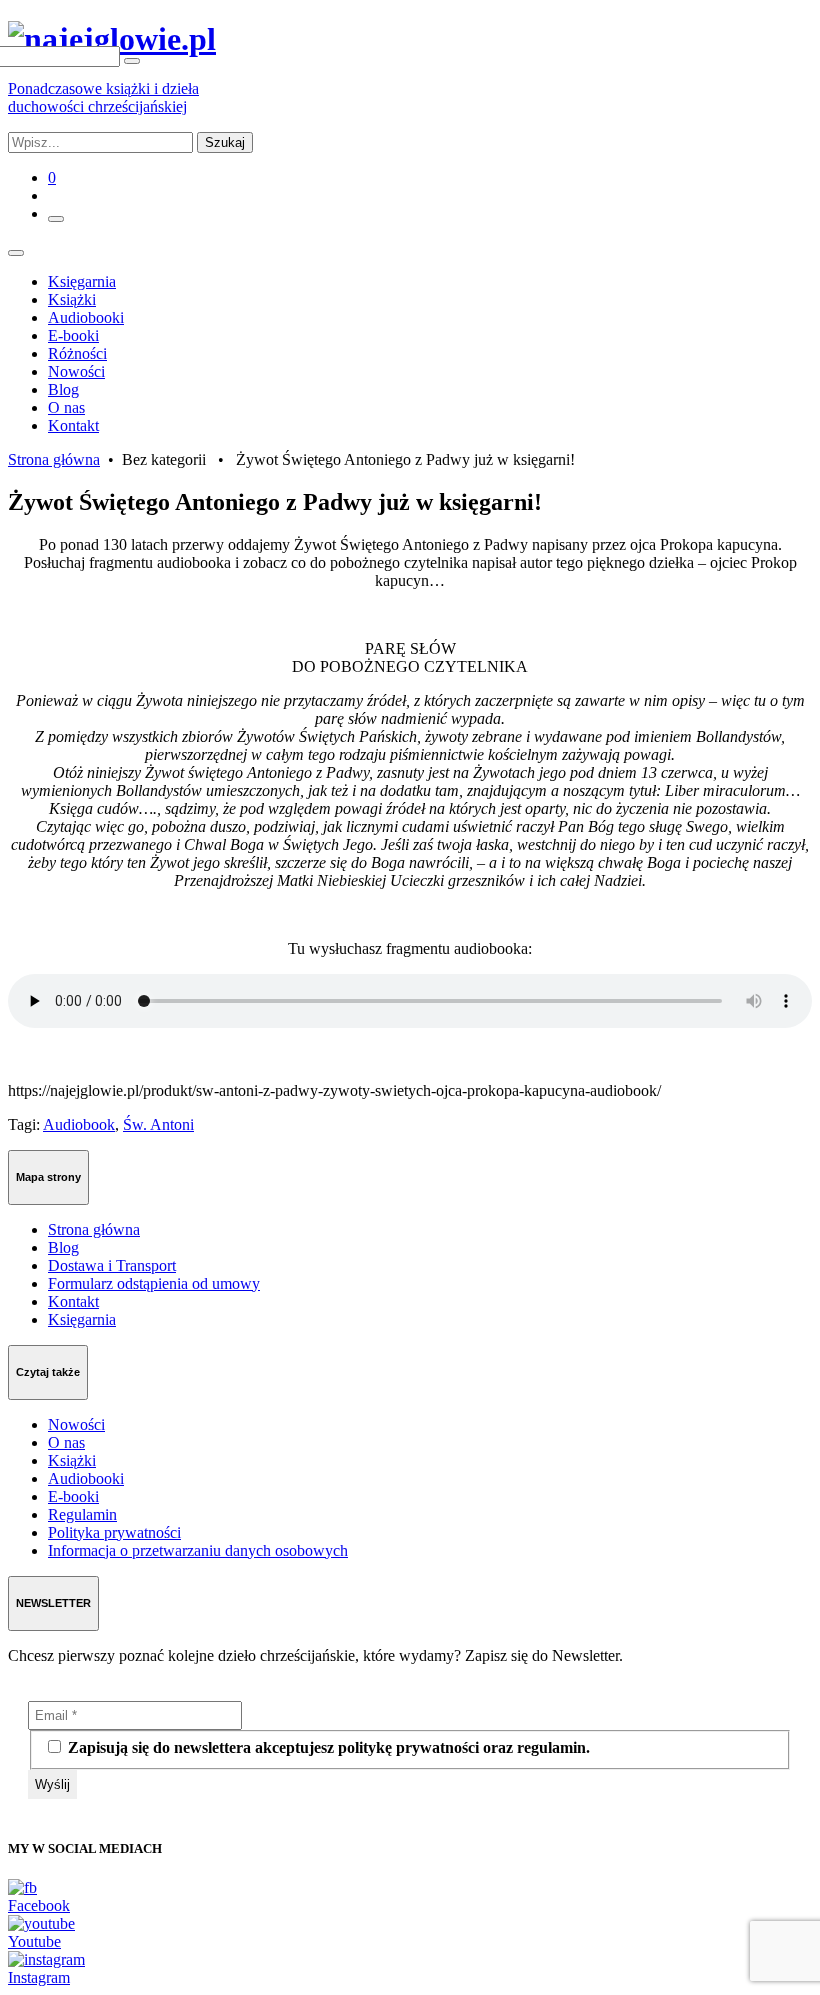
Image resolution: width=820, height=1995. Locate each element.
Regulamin (82, 1514)
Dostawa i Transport (112, 1265)
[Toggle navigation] (16, 253)
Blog (63, 389)
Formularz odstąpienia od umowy (154, 1283)
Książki (72, 299)
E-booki (73, 335)
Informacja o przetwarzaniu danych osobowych (198, 1550)
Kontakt (73, 425)
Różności (77, 353)
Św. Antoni (158, 1124)
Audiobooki (86, 317)
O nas (66, 407)
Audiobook (79, 1124)
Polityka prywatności (114, 1532)
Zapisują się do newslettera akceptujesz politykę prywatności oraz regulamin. (327, 1747)
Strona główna (54, 459)
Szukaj (225, 142)
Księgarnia (82, 281)
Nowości (76, 371)
